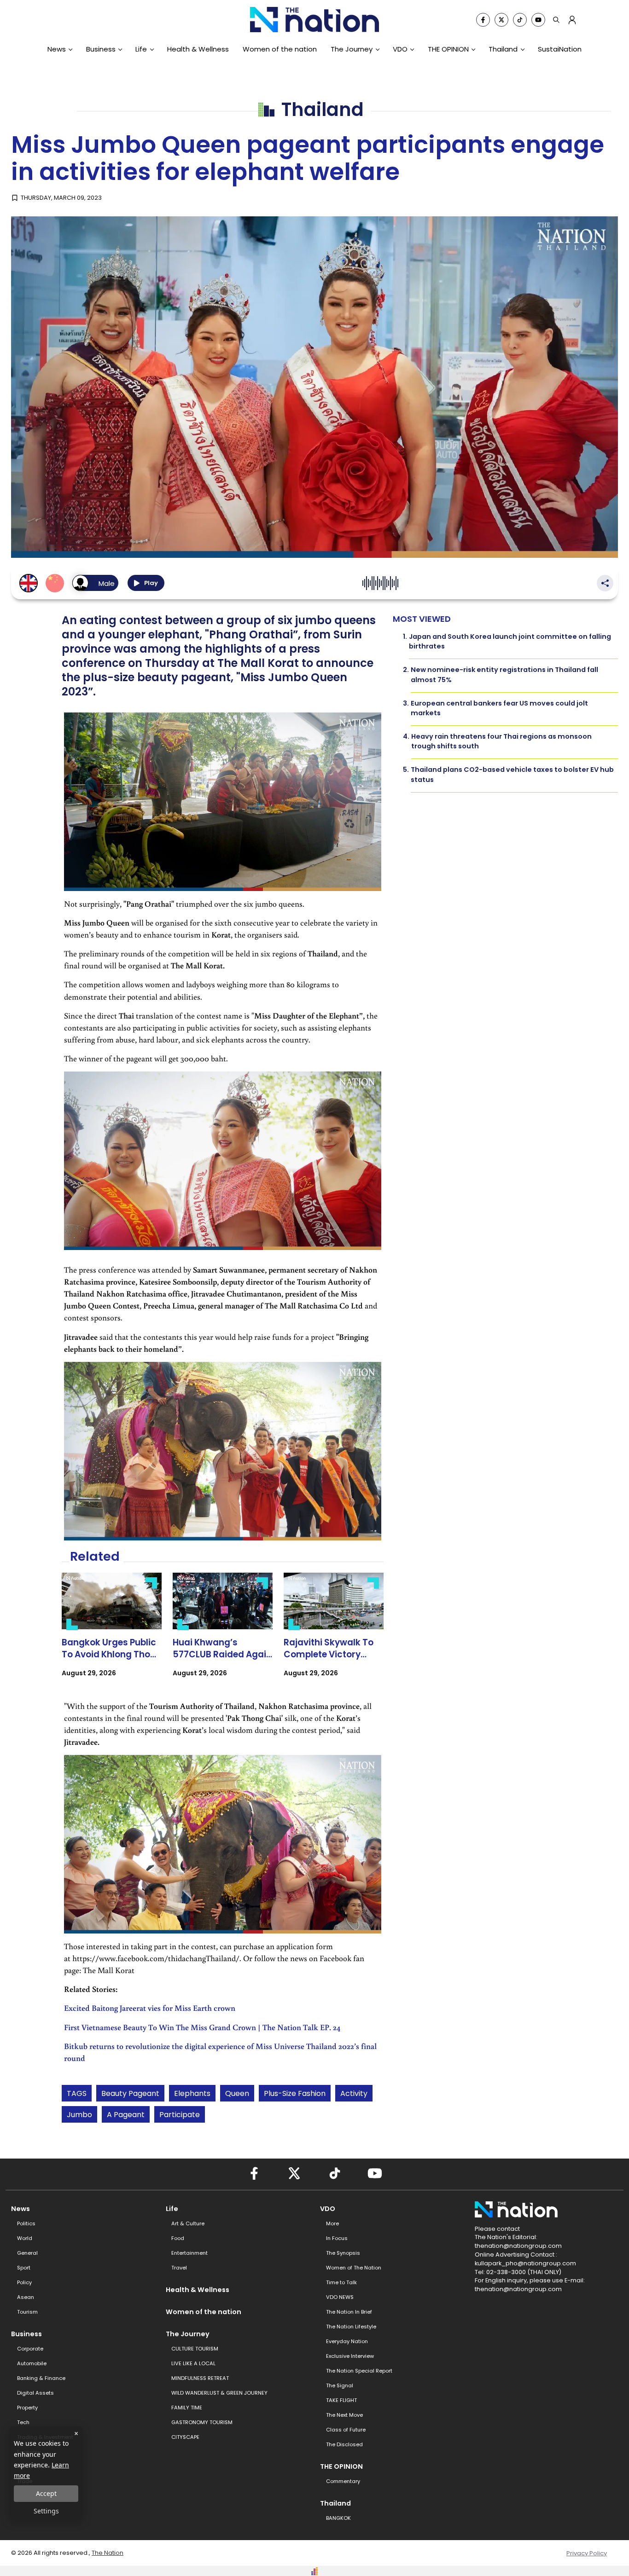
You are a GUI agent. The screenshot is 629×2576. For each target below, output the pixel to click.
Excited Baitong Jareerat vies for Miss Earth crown (150, 2008)
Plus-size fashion (295, 2093)
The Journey (352, 49)
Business (101, 49)
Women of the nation (280, 49)
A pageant (126, 2115)
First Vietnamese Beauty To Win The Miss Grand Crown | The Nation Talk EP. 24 (202, 2027)
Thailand (503, 49)
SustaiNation (560, 49)
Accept (46, 2493)
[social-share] (483, 20)
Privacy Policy (587, 2553)
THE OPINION (448, 49)
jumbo (79, 2115)
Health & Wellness (198, 49)
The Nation (108, 2553)
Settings (46, 2511)
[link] (112, 1633)
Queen (237, 2093)
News (57, 49)
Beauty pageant (130, 2093)
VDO (400, 49)
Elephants (192, 2093)
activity (354, 2093)
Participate (180, 2115)
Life (141, 49)
